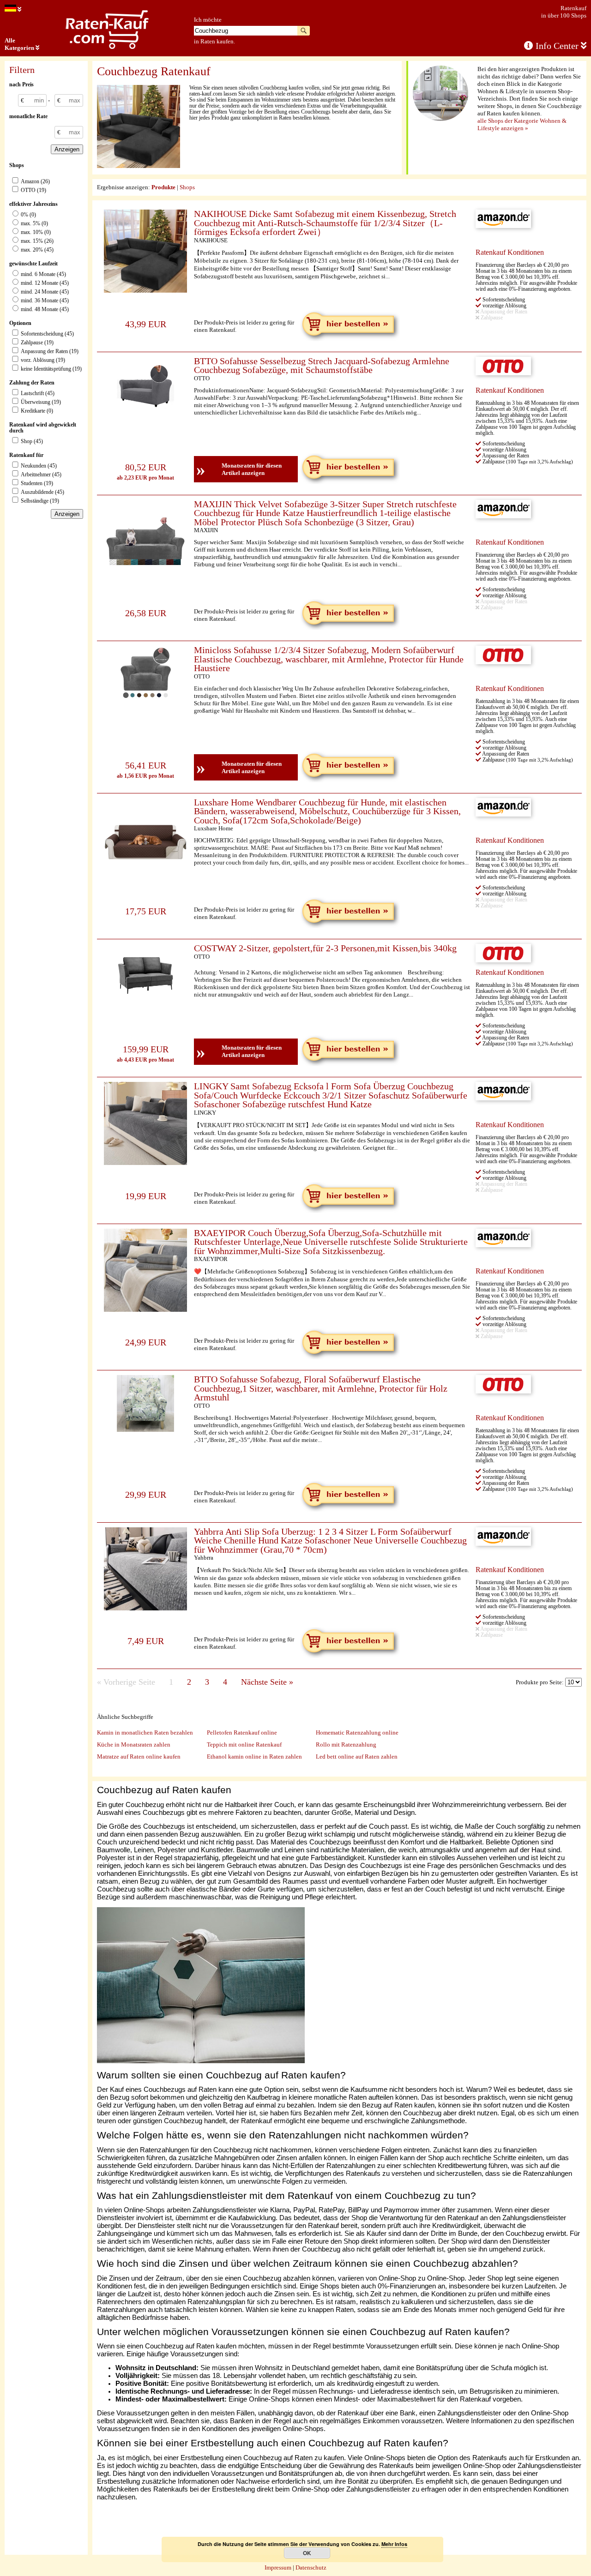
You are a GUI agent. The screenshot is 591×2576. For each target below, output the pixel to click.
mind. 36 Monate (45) (45, 301)
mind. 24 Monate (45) (45, 292)
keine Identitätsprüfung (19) (51, 369)
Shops (187, 187)
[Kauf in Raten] (13, 9)
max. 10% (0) (36, 232)
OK (307, 2553)
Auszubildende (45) (42, 492)
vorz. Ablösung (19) (43, 360)
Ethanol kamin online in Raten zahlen (254, 1756)
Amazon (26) (35, 182)
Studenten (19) (37, 483)
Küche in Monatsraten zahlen (134, 1744)
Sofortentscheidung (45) (47, 334)
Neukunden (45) (39, 466)
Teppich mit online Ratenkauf (244, 1744)
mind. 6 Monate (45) (43, 274)
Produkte (163, 187)
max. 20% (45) (37, 250)
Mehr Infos (394, 2544)
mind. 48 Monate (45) (45, 309)
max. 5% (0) (34, 224)
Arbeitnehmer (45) (41, 475)
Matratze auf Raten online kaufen (139, 1756)
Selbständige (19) (40, 501)
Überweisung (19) (41, 402)
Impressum (278, 2567)
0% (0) (28, 215)
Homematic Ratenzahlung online (357, 1732)
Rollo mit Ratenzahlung (346, 1744)
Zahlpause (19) (37, 343)
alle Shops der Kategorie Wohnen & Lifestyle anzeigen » (522, 124)
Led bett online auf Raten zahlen (357, 1756)
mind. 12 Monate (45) (45, 283)
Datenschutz (311, 2567)
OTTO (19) (33, 190)
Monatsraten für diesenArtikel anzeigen (239, 469)
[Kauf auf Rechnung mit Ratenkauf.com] (107, 47)
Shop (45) (32, 441)
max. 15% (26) (37, 241)
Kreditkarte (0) (37, 411)
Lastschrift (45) (38, 393)
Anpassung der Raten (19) (50, 351)
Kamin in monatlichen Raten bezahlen (145, 1732)
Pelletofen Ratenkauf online (242, 1732)
